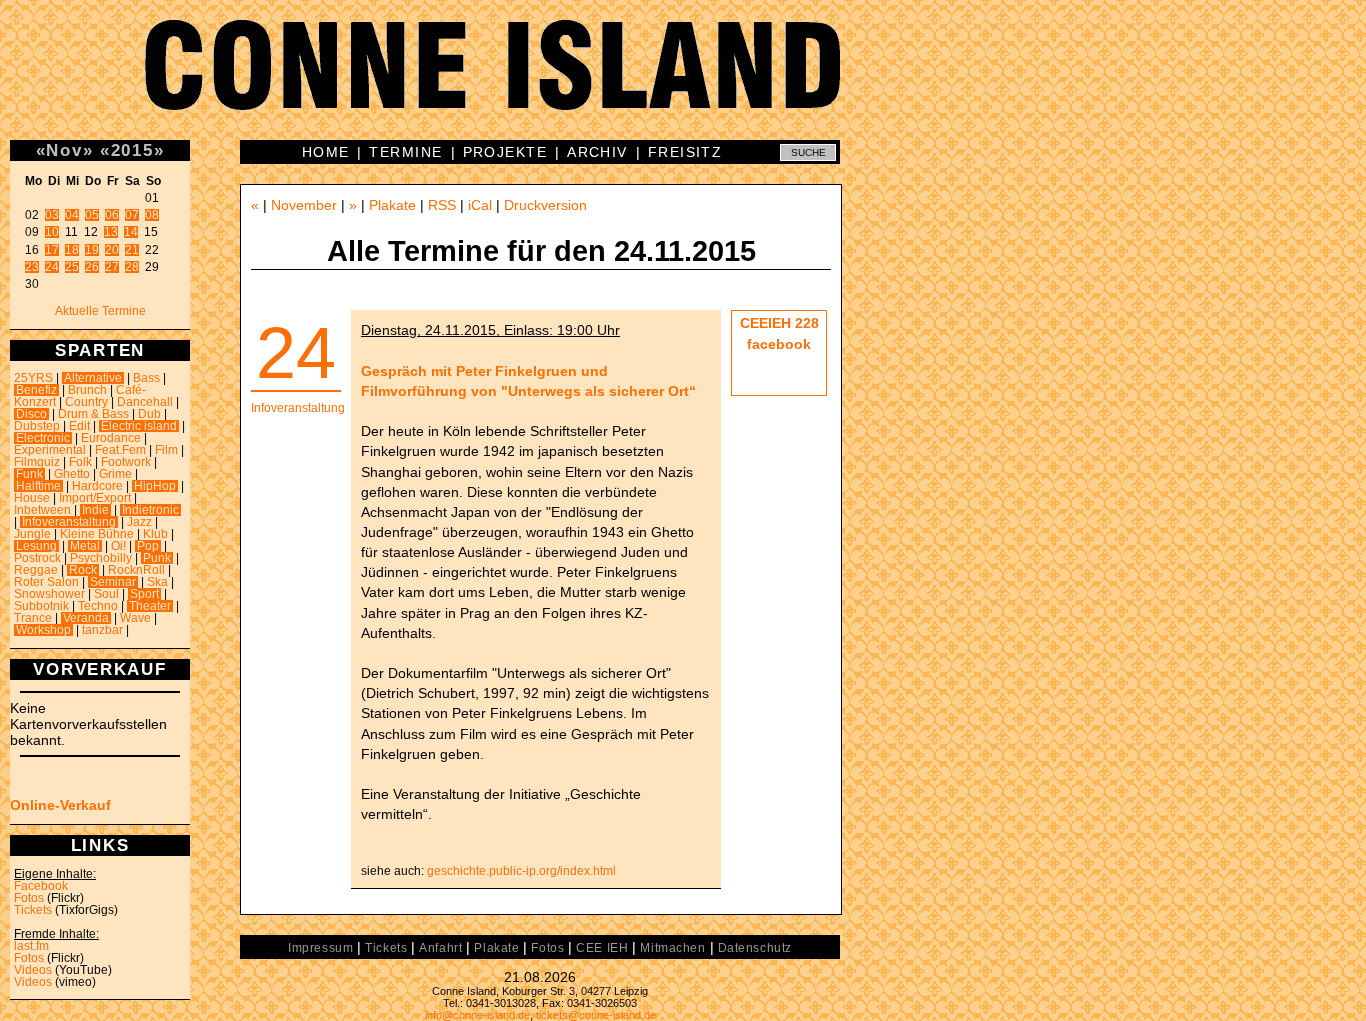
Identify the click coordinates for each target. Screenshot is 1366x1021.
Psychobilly (101, 558)
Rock (83, 570)
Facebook (41, 886)
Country (86, 402)
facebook (779, 344)
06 (112, 215)
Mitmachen (672, 948)
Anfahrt (440, 948)
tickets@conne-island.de (596, 1015)
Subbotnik (41, 606)
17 (52, 250)
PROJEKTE (505, 152)
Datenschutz (755, 948)
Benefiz (36, 390)
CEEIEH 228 (779, 323)
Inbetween (42, 510)
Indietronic (150, 510)
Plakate (392, 205)
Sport (144, 594)
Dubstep (37, 426)
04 (72, 215)
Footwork (126, 462)
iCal (480, 205)
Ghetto (72, 474)
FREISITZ (685, 152)
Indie (95, 510)
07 (132, 215)
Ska (157, 582)
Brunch (87, 390)
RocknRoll (136, 570)
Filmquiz (37, 462)
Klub (155, 534)
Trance (33, 618)
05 (92, 215)
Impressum (320, 948)
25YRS (33, 378)
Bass (146, 378)
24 (52, 267)
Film (166, 450)
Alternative (93, 378)
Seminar (113, 582)
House (32, 498)
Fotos (29, 898)
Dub (149, 414)
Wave (135, 618)
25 (72, 267)
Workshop (43, 630)
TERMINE (405, 152)
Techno (98, 606)
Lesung (36, 546)
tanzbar (102, 630)
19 (92, 250)
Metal (85, 546)
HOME (326, 152)
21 (132, 250)
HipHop (155, 486)
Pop (148, 546)
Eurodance (111, 438)
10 (52, 232)
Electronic (43, 438)
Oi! (118, 546)
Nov (64, 150)
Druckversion (545, 205)
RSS (442, 205)
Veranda (86, 618)
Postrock (37, 558)
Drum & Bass (93, 414)
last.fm (31, 946)
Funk (29, 474)
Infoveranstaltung (69, 522)
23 (32, 267)
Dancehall (145, 402)
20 (112, 250)
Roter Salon (46, 582)
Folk (80, 462)
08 (152, 215)
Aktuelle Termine (100, 311)
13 (111, 232)
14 (131, 232)
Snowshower (49, 594)
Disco (31, 414)
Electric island (139, 426)
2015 (132, 150)
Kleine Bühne (97, 534)
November (304, 205)
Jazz (139, 522)
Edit (79, 426)
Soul (106, 594)
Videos (33, 970)
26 (92, 267)
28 (132, 267)
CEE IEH (602, 948)
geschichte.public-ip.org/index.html (521, 871)
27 (112, 267)
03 (52, 215)
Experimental (50, 450)
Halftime (38, 486)
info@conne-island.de (477, 1015)
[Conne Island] (683, 80)
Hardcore (97, 486)
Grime (115, 474)
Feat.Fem (120, 450)
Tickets (33, 910)
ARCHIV (597, 152)
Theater (150, 606)
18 (72, 250)
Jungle (32, 534)
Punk (157, 558)
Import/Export (95, 498)
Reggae (36, 570)
